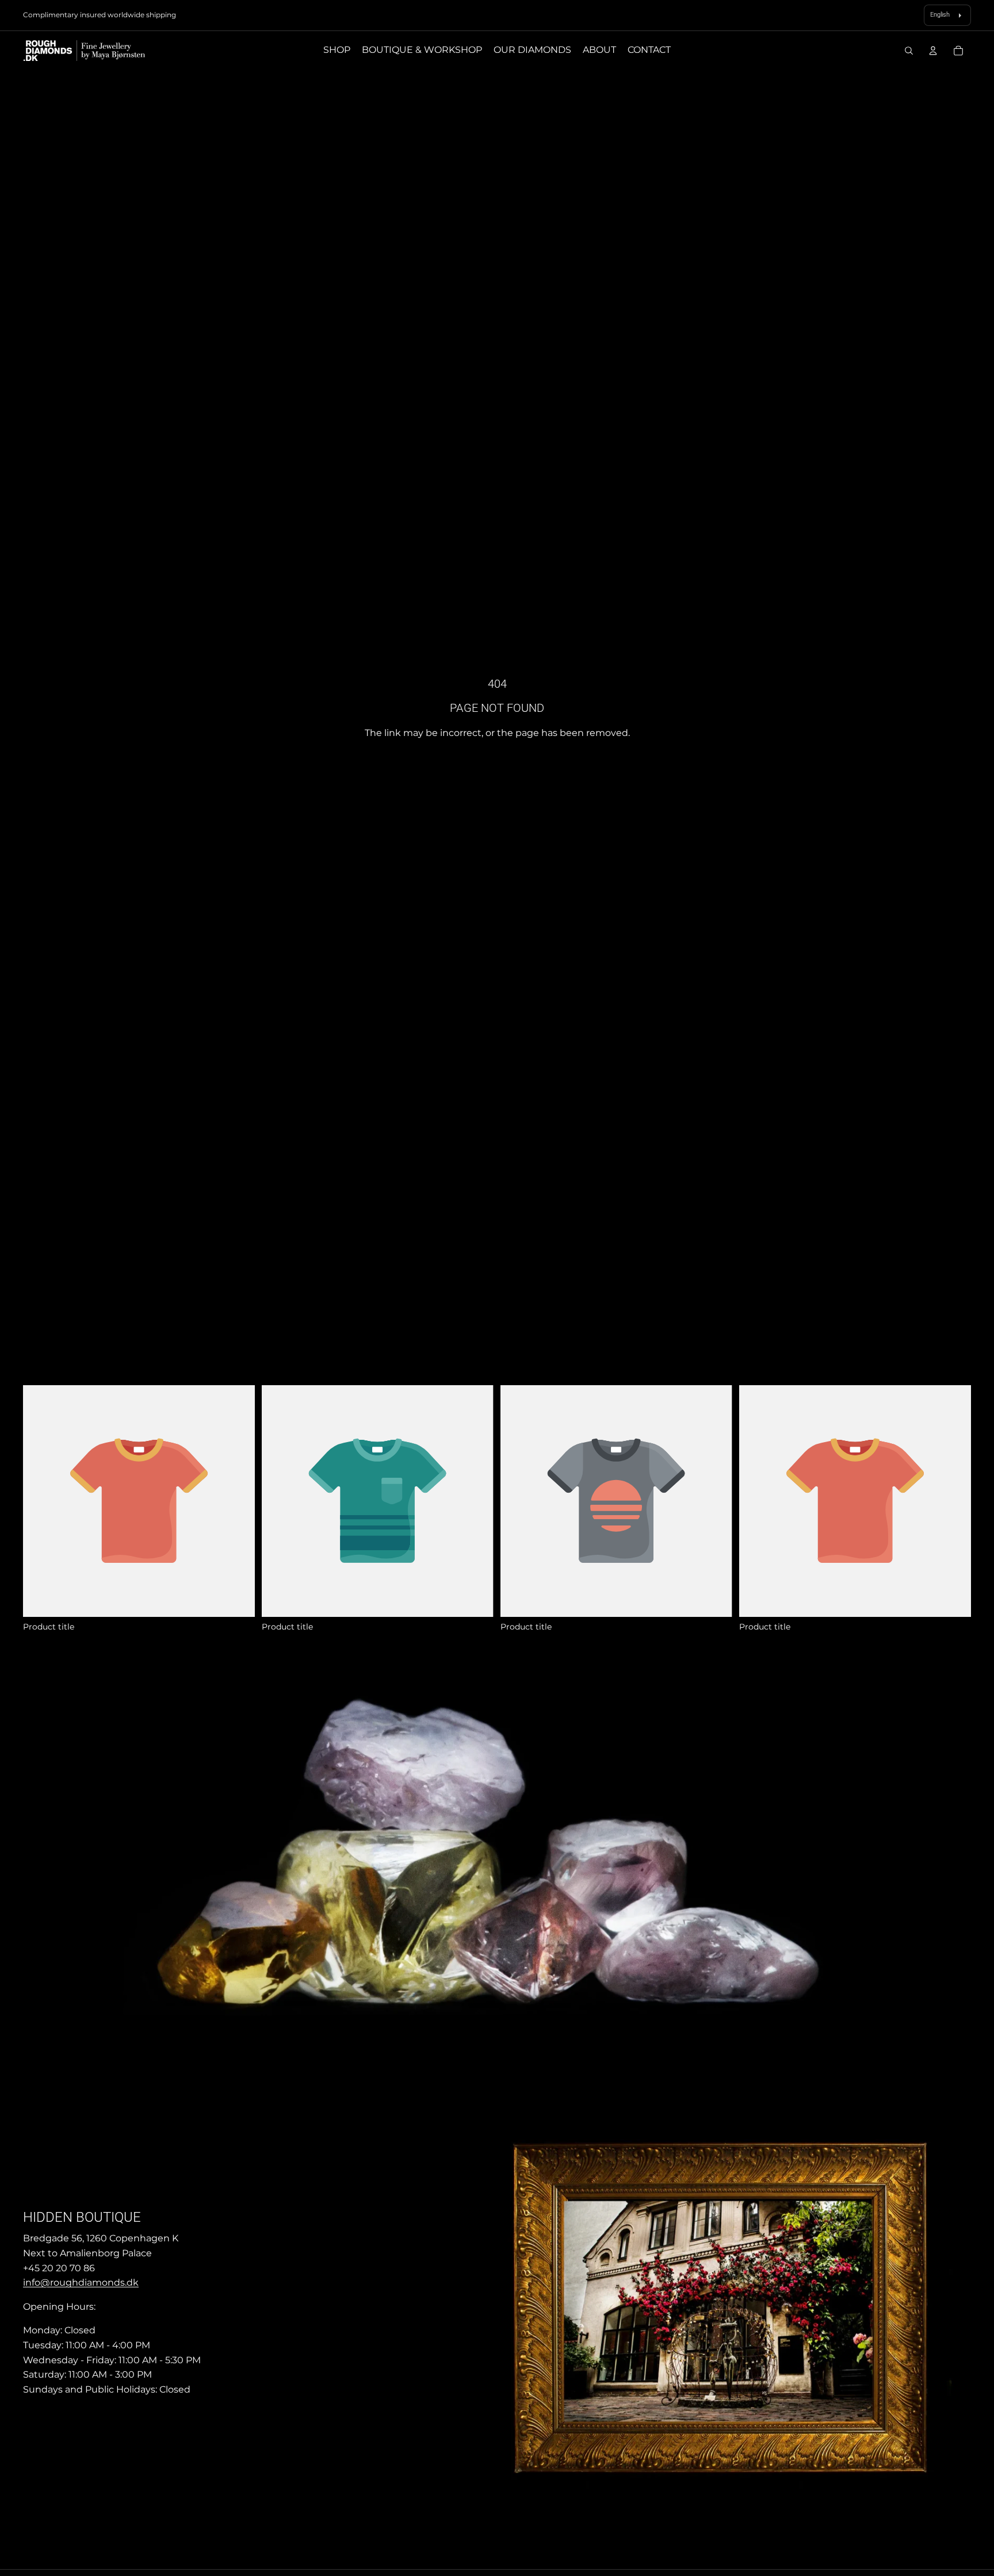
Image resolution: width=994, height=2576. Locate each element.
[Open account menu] (933, 51)
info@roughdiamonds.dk (81, 2282)
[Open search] (909, 51)
